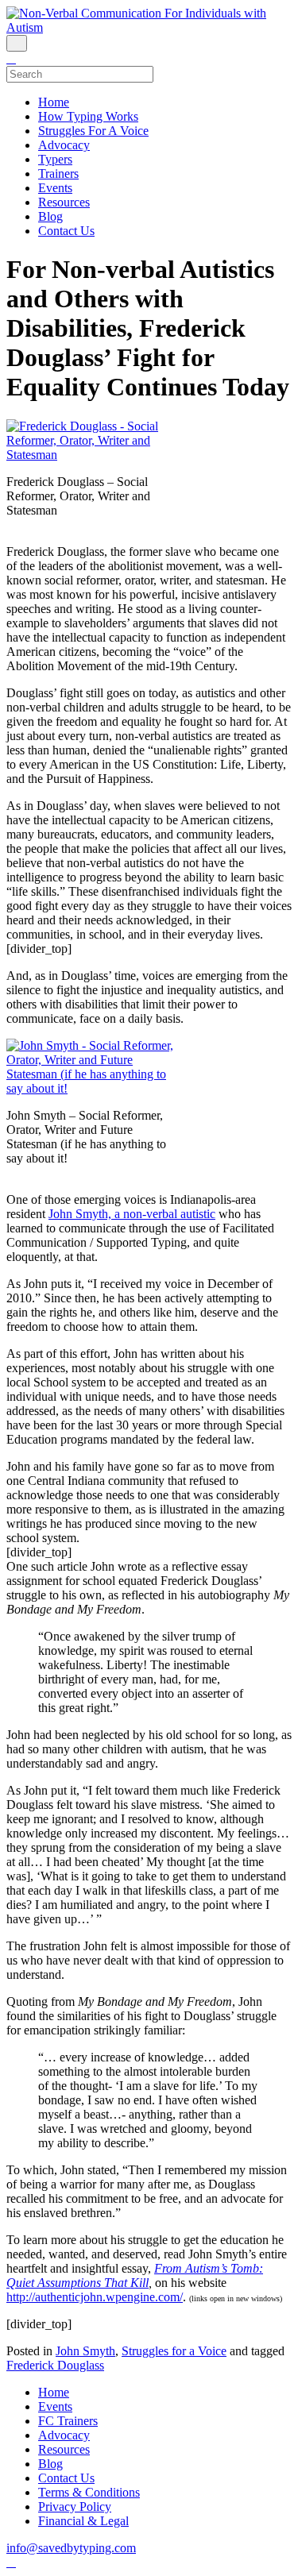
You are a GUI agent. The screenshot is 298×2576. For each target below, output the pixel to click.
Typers (55, 159)
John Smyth (85, 2351)
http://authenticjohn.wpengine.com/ (95, 2297)
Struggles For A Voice (93, 131)
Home (54, 102)
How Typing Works (88, 116)
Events (55, 188)
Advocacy (64, 145)
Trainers (58, 174)
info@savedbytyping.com (71, 2548)
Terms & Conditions (89, 2492)
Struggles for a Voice (174, 2351)
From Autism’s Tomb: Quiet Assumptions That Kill (135, 2275)
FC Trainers (68, 2421)
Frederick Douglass (55, 2365)
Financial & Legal (83, 2521)
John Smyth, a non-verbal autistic (132, 1214)
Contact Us (66, 231)
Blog (50, 216)
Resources (64, 202)
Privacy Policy (75, 2507)
